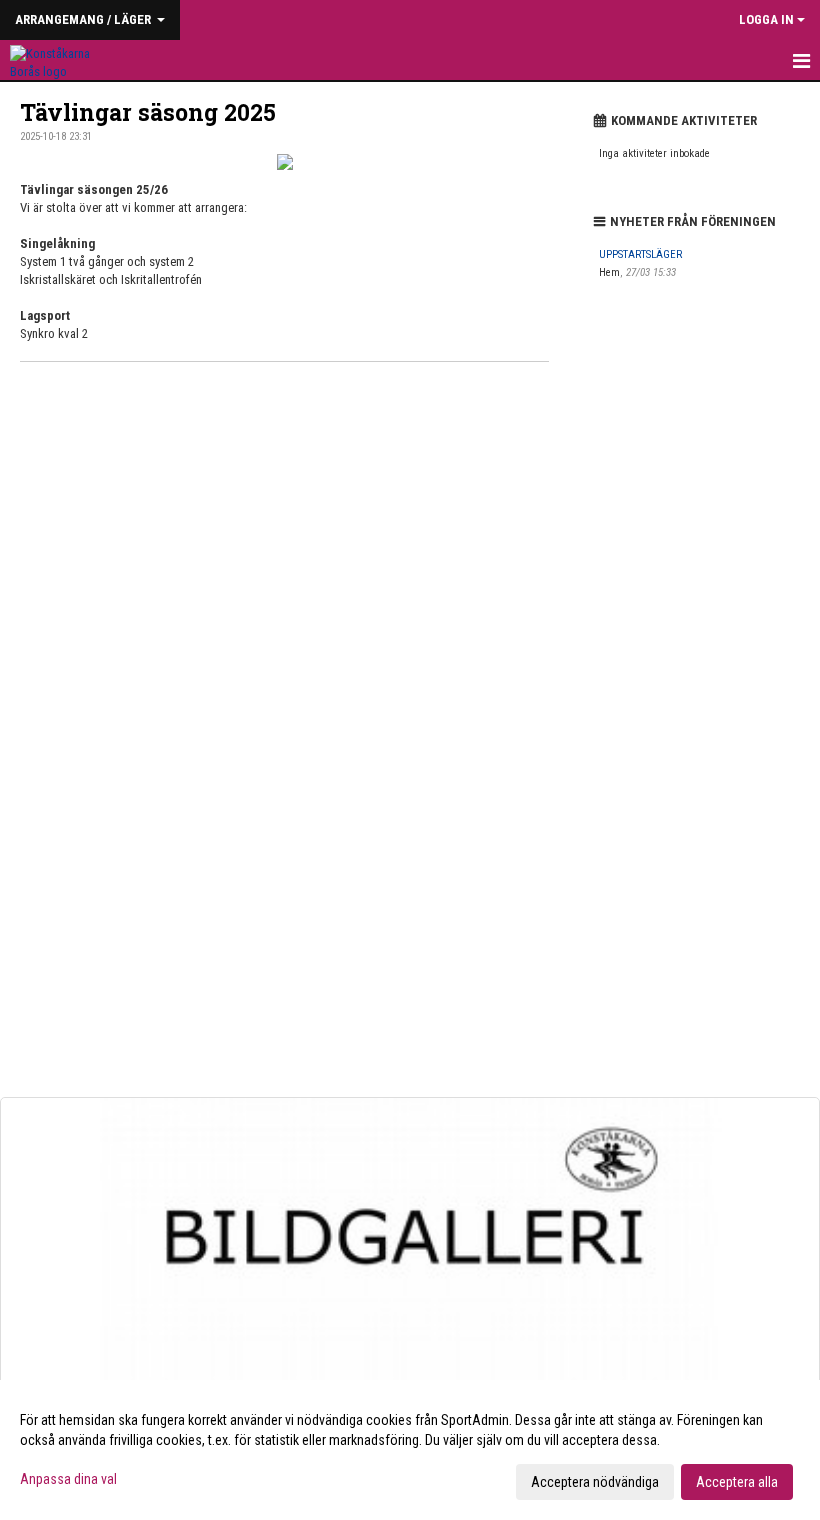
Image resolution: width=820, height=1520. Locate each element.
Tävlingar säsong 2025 (148, 112)
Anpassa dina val (68, 1479)
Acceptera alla (737, 1482)
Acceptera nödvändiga (595, 1482)
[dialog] (410, 1450)
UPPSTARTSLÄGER (640, 254)
